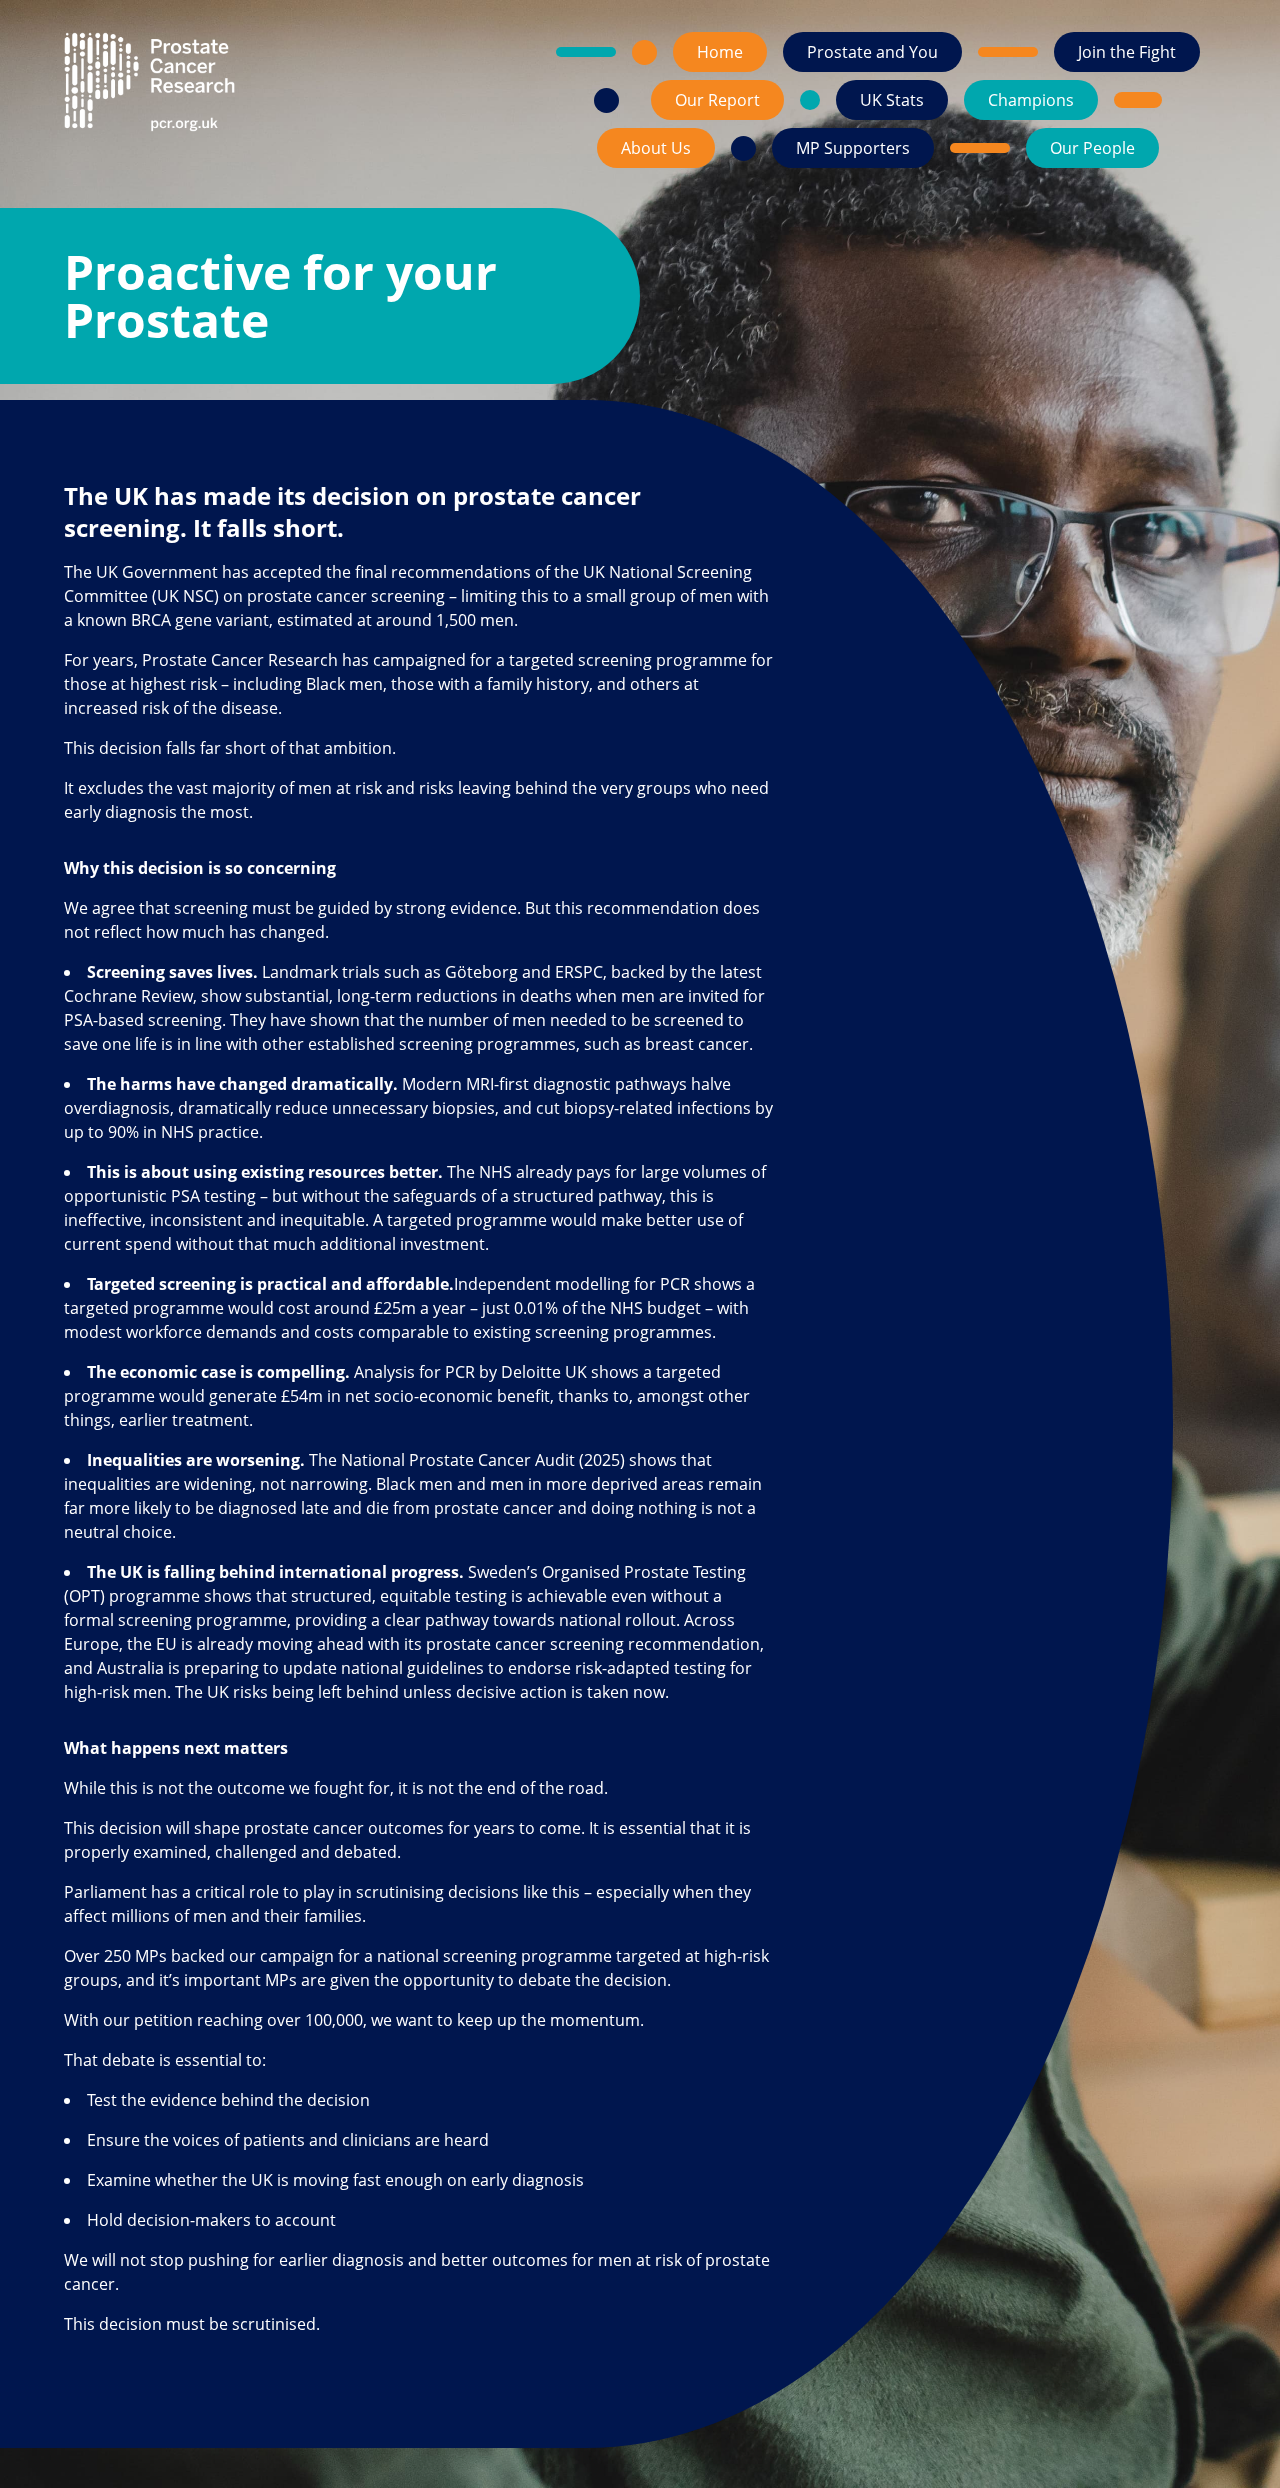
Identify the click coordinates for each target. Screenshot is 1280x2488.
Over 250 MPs (115, 1956)
